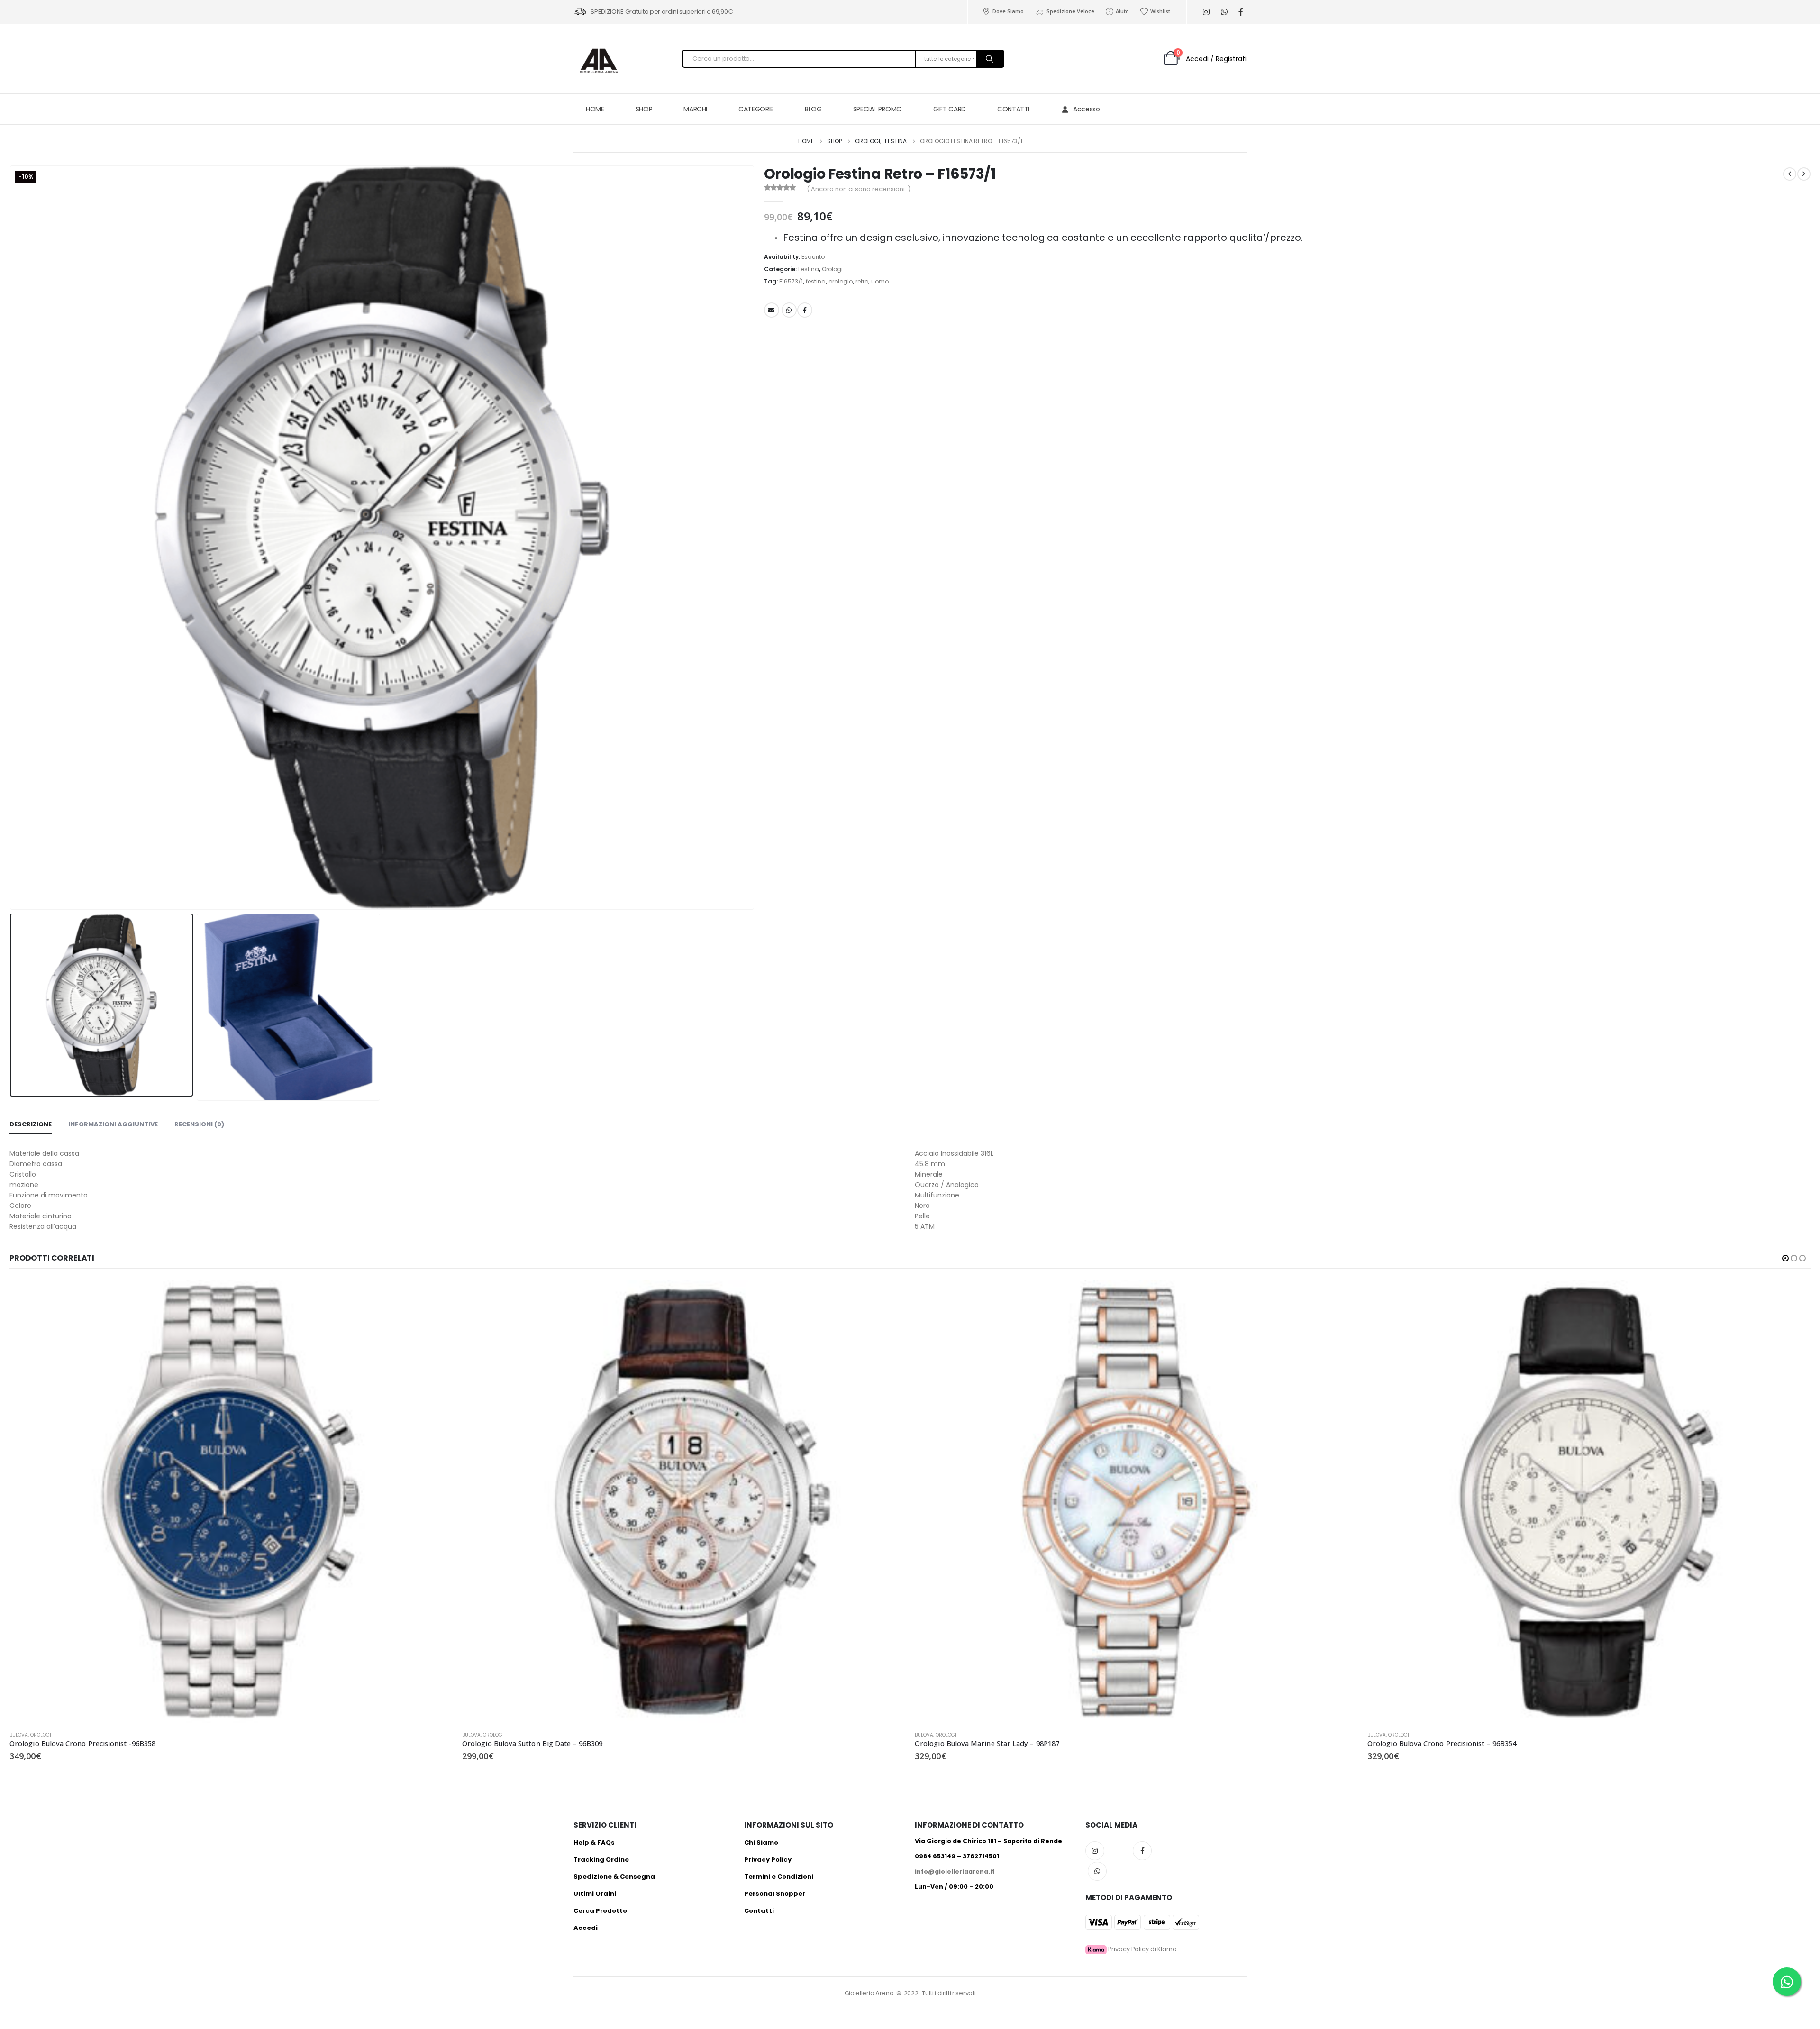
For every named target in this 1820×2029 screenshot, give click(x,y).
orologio (841, 281)
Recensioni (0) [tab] (199, 1124)
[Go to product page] (231, 1502)
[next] (1804, 174)
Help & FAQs (594, 1842)
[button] (12, 538)
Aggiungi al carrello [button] (437, 1296)
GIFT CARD (950, 109)
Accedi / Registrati (1216, 59)
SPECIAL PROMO (878, 109)
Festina (809, 269)
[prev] (1790, 174)
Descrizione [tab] (31, 1124)
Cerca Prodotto (600, 1911)
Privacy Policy (768, 1860)
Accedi (586, 1928)
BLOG (813, 109)
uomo (880, 281)
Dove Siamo (1008, 11)
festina (816, 281)
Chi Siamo (761, 1842)
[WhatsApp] (1224, 12)
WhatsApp (789, 310)
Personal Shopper (775, 1894)
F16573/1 (791, 281)
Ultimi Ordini (595, 1894)
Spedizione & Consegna (614, 1877)
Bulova (19, 1735)
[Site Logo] (597, 61)
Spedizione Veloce (1070, 11)
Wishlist (1160, 11)
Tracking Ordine (601, 1860)
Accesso (1087, 109)
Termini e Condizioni (779, 1877)
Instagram (1095, 1851)
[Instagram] (1206, 12)
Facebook (805, 310)
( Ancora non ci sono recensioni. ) (859, 189)
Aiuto (1122, 11)
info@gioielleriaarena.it (955, 1871)
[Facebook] (1241, 12)
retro (862, 281)
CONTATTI (1013, 109)
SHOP (644, 109)
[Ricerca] (990, 59)
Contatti (759, 1911)
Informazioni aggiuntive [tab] (113, 1124)
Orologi (832, 269)
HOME (595, 109)
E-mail (772, 310)
